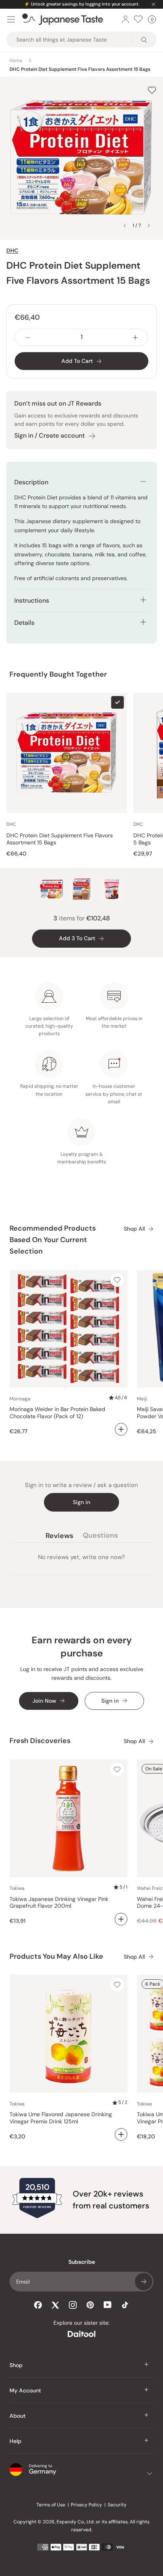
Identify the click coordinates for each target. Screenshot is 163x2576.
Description (31, 482)
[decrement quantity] (28, 337)
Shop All (134, 1229)
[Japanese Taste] (63, 19)
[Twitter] (55, 2305)
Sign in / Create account (49, 435)
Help (15, 2441)
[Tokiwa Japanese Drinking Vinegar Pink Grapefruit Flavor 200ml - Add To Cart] (121, 1919)
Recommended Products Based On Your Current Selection (53, 1240)
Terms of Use (51, 2505)
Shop (16, 2365)
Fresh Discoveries (40, 1741)
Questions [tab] (100, 1537)
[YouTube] (108, 2305)
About (18, 2416)
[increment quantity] (135, 337)
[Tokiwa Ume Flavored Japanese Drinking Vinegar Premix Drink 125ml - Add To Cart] (121, 2134)
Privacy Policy (86, 2505)
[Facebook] (38, 2305)
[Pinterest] (90, 2305)
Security (117, 2505)
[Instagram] (73, 2305)
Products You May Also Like (56, 1956)
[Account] (125, 19)
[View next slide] (149, 226)
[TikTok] (125, 2305)
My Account (25, 2390)
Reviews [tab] (59, 1537)
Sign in (81, 1502)
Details (24, 623)
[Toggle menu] (11, 19)
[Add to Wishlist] (152, 90)
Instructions (32, 600)
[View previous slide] (125, 226)
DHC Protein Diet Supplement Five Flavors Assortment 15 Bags (60, 839)
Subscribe (144, 2282)
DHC (12, 250)
